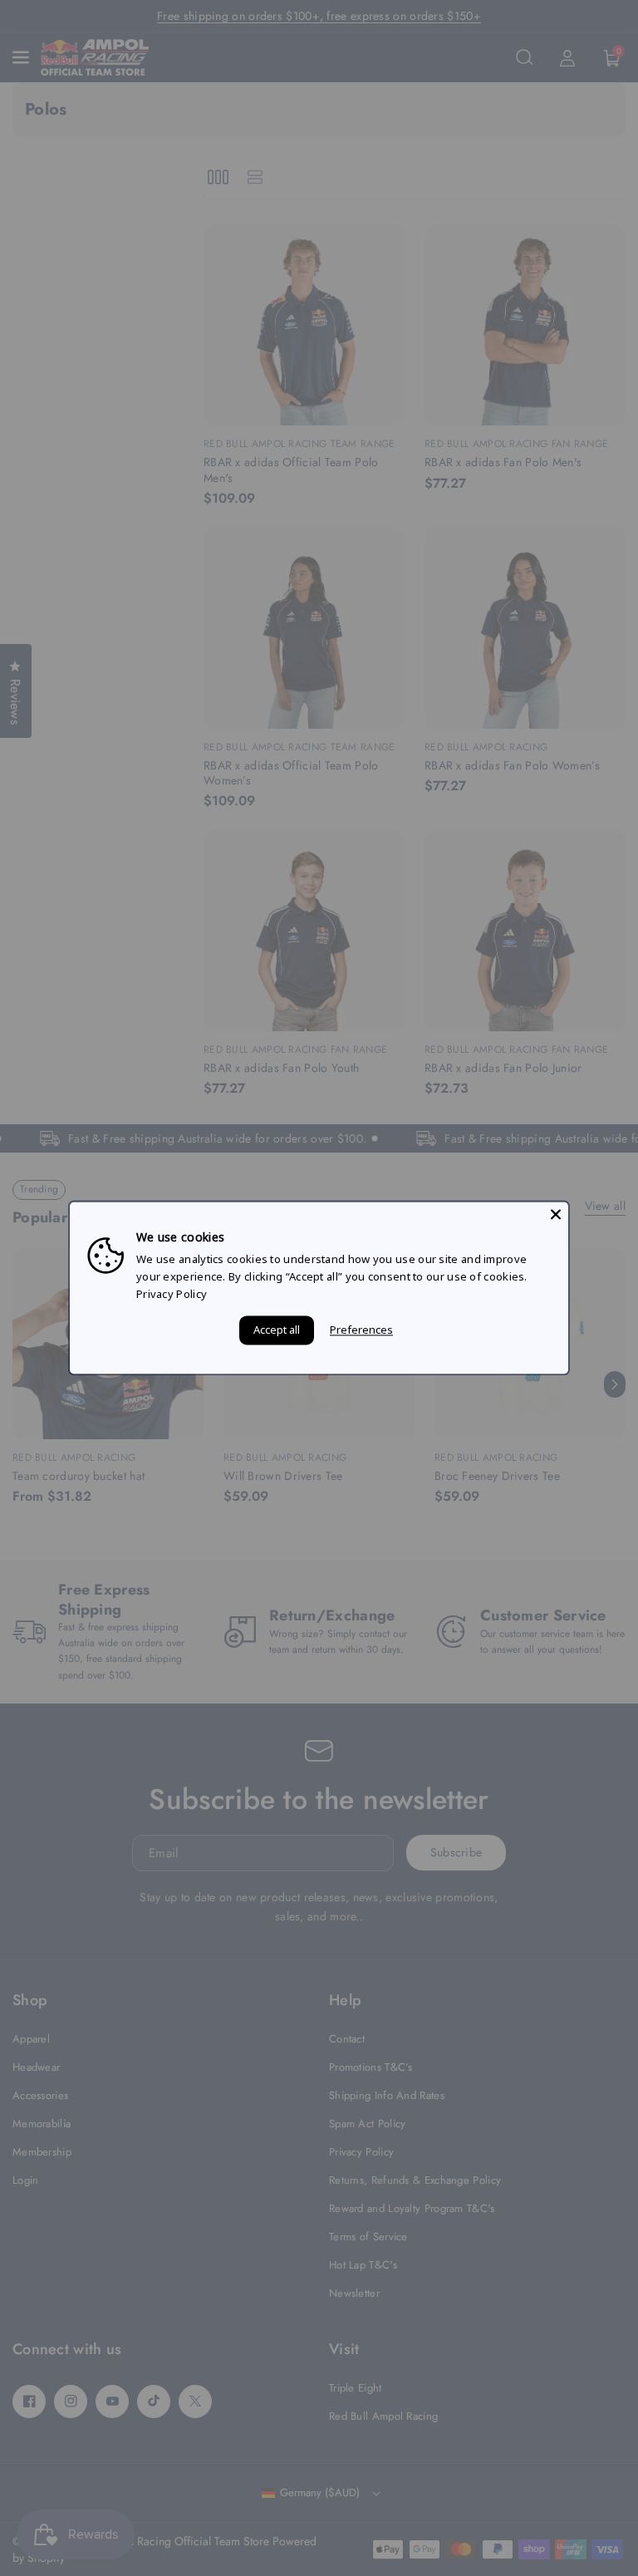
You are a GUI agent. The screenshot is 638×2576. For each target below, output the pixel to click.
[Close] (556, 1214)
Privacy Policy (172, 1294)
